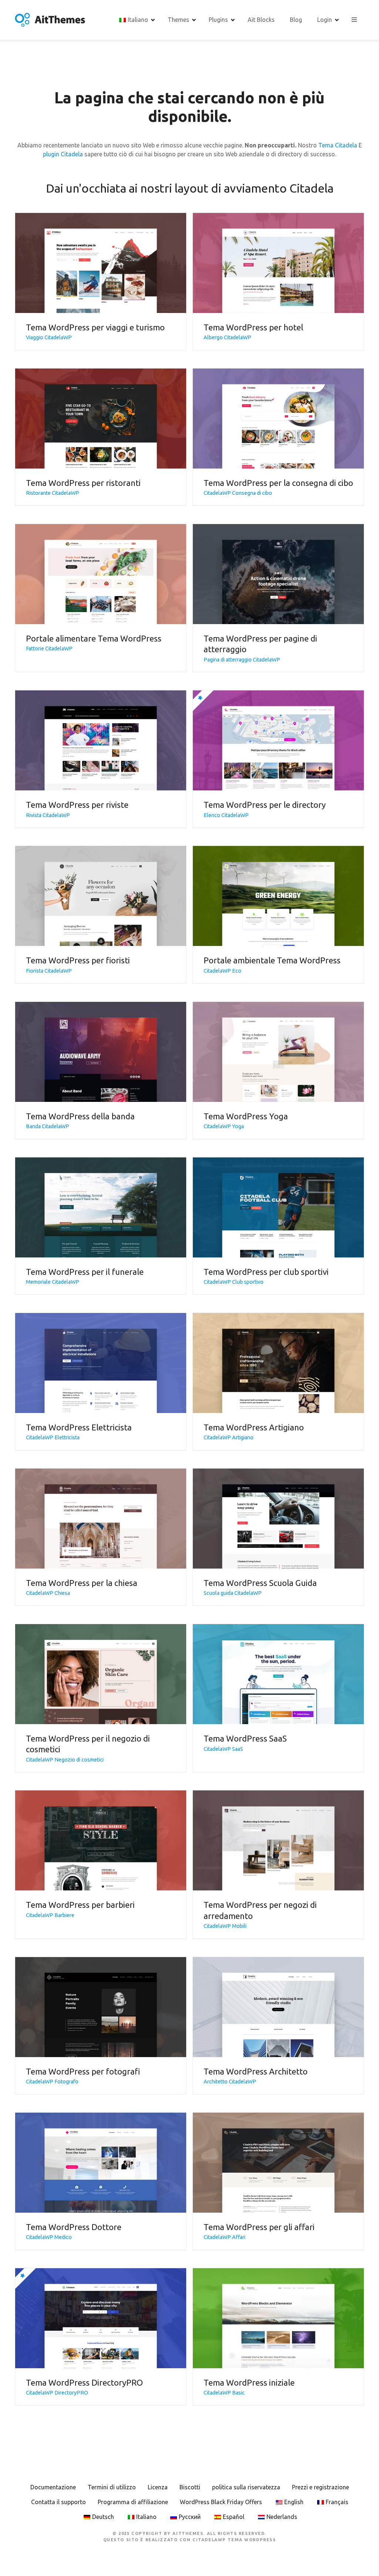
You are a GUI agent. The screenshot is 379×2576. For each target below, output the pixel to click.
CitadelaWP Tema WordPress (234, 2540)
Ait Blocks (261, 20)
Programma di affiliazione (133, 2502)
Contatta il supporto (58, 2502)
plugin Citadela (63, 154)
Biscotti (190, 2487)
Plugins (218, 20)
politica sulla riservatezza (246, 2487)
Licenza (158, 2487)
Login (325, 20)
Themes (178, 20)
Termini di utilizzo (112, 2487)
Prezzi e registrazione (321, 2487)
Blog (296, 20)
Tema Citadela (338, 145)
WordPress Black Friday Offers (221, 2502)
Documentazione (53, 2487)
